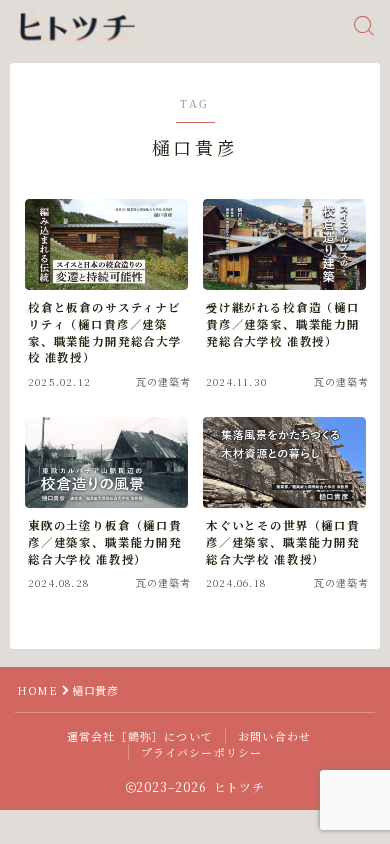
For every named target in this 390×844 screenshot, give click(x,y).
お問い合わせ (274, 736)
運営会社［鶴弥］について (140, 736)
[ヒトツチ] (75, 26)
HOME (37, 690)
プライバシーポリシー (202, 752)
